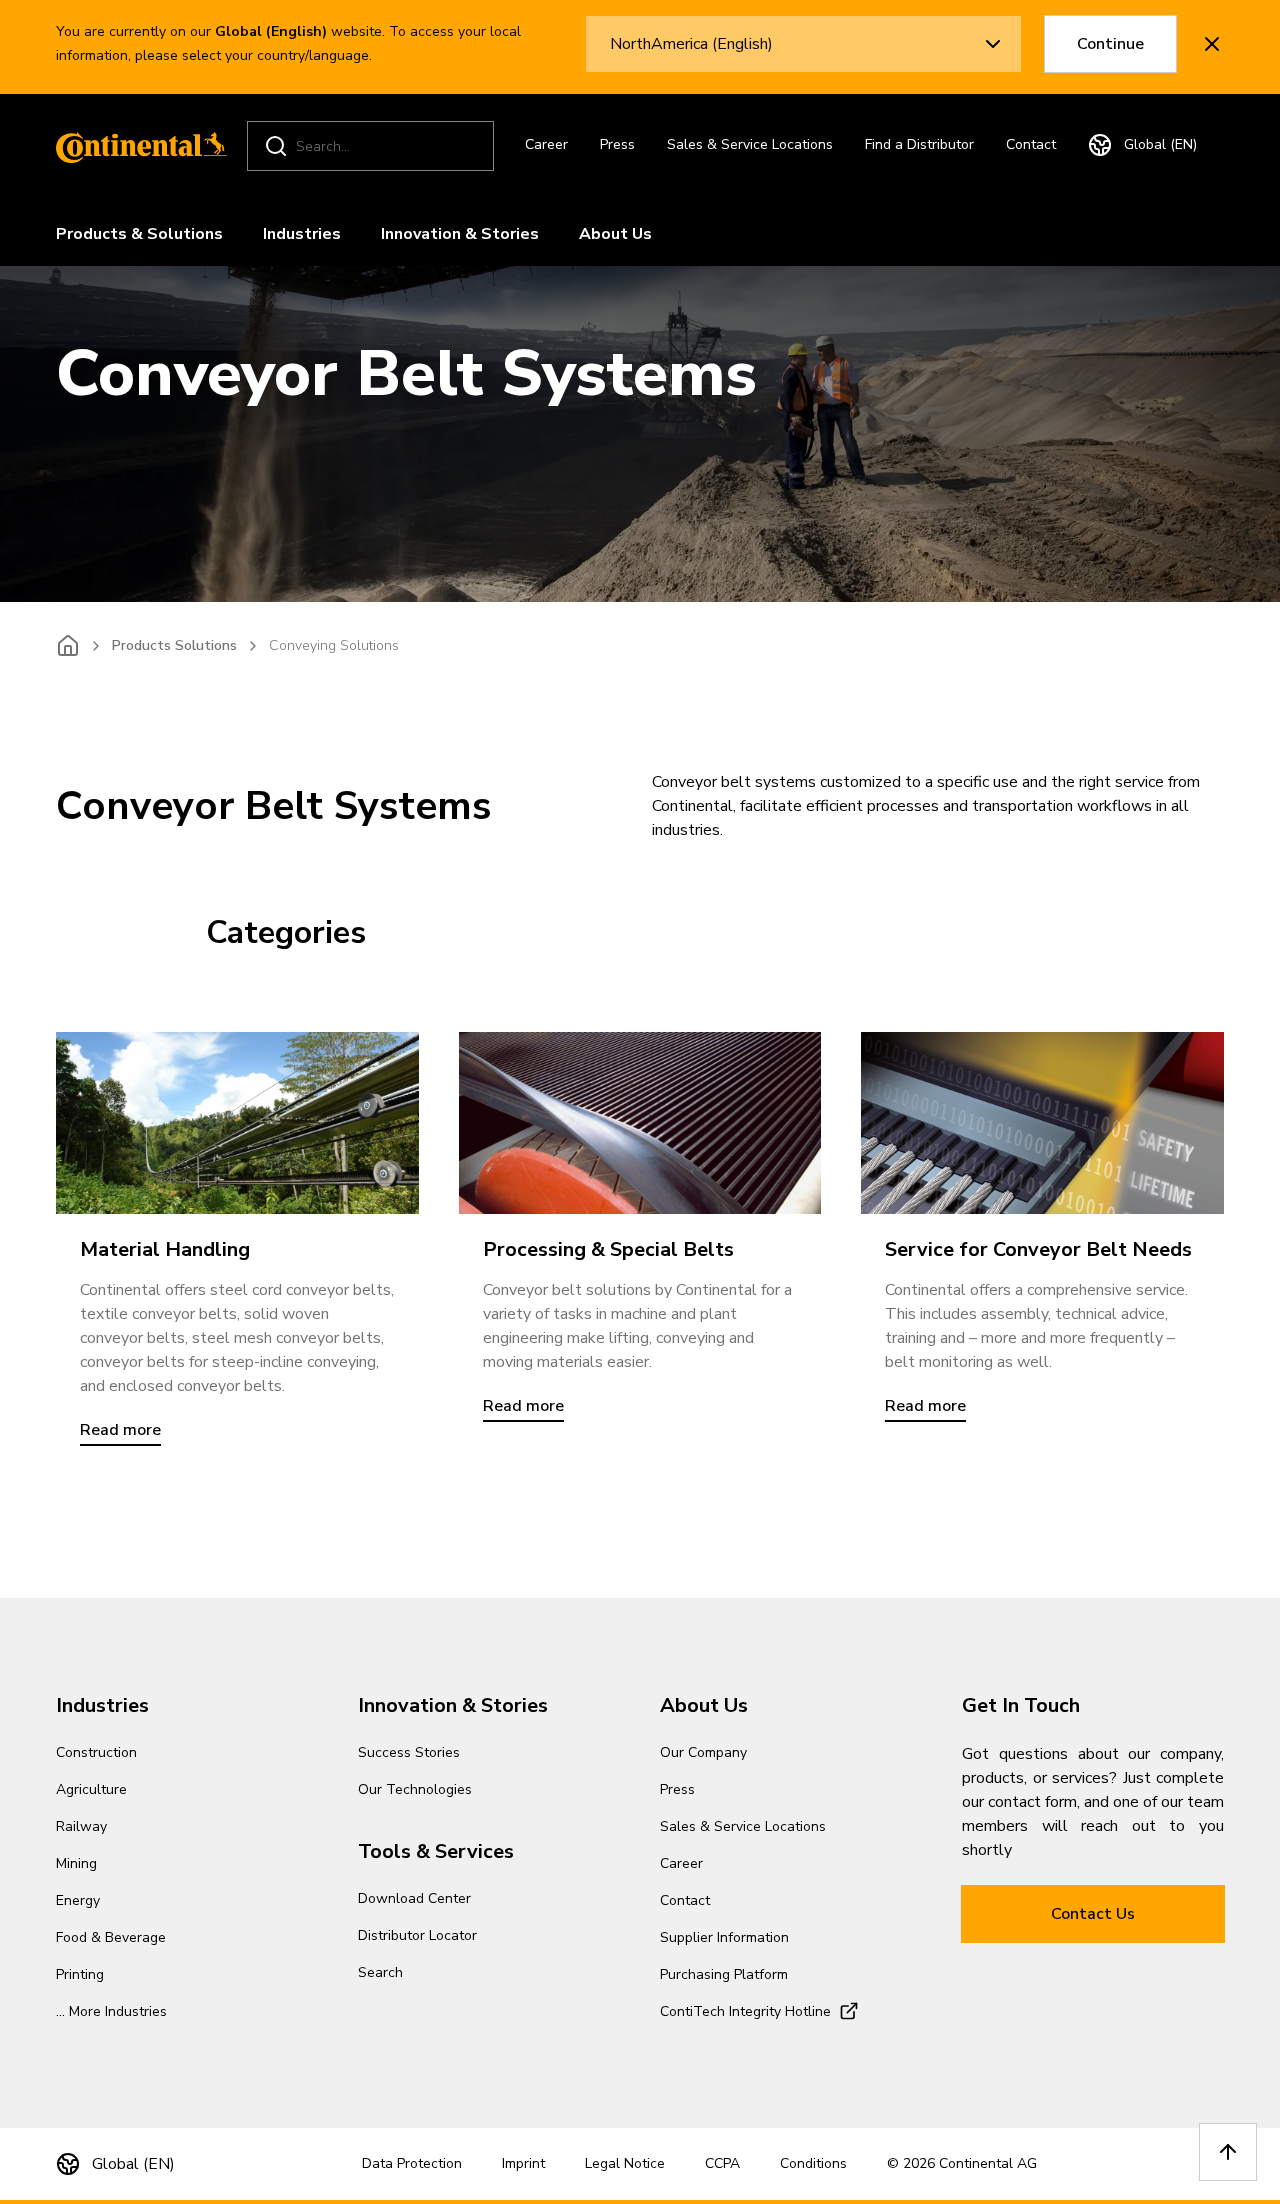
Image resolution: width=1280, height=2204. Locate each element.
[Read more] (237, 1122)
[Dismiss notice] (1212, 44)
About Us (615, 234)
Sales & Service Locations (750, 144)
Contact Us (1093, 1914)
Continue (1110, 44)
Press (617, 144)
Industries (302, 234)
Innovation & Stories (460, 234)
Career (546, 144)
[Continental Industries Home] (136, 146)
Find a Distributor (919, 144)
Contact (1031, 144)
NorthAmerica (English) (691, 44)
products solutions (174, 645)
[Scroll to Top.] (1228, 2152)
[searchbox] (373, 146)
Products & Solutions (139, 234)
